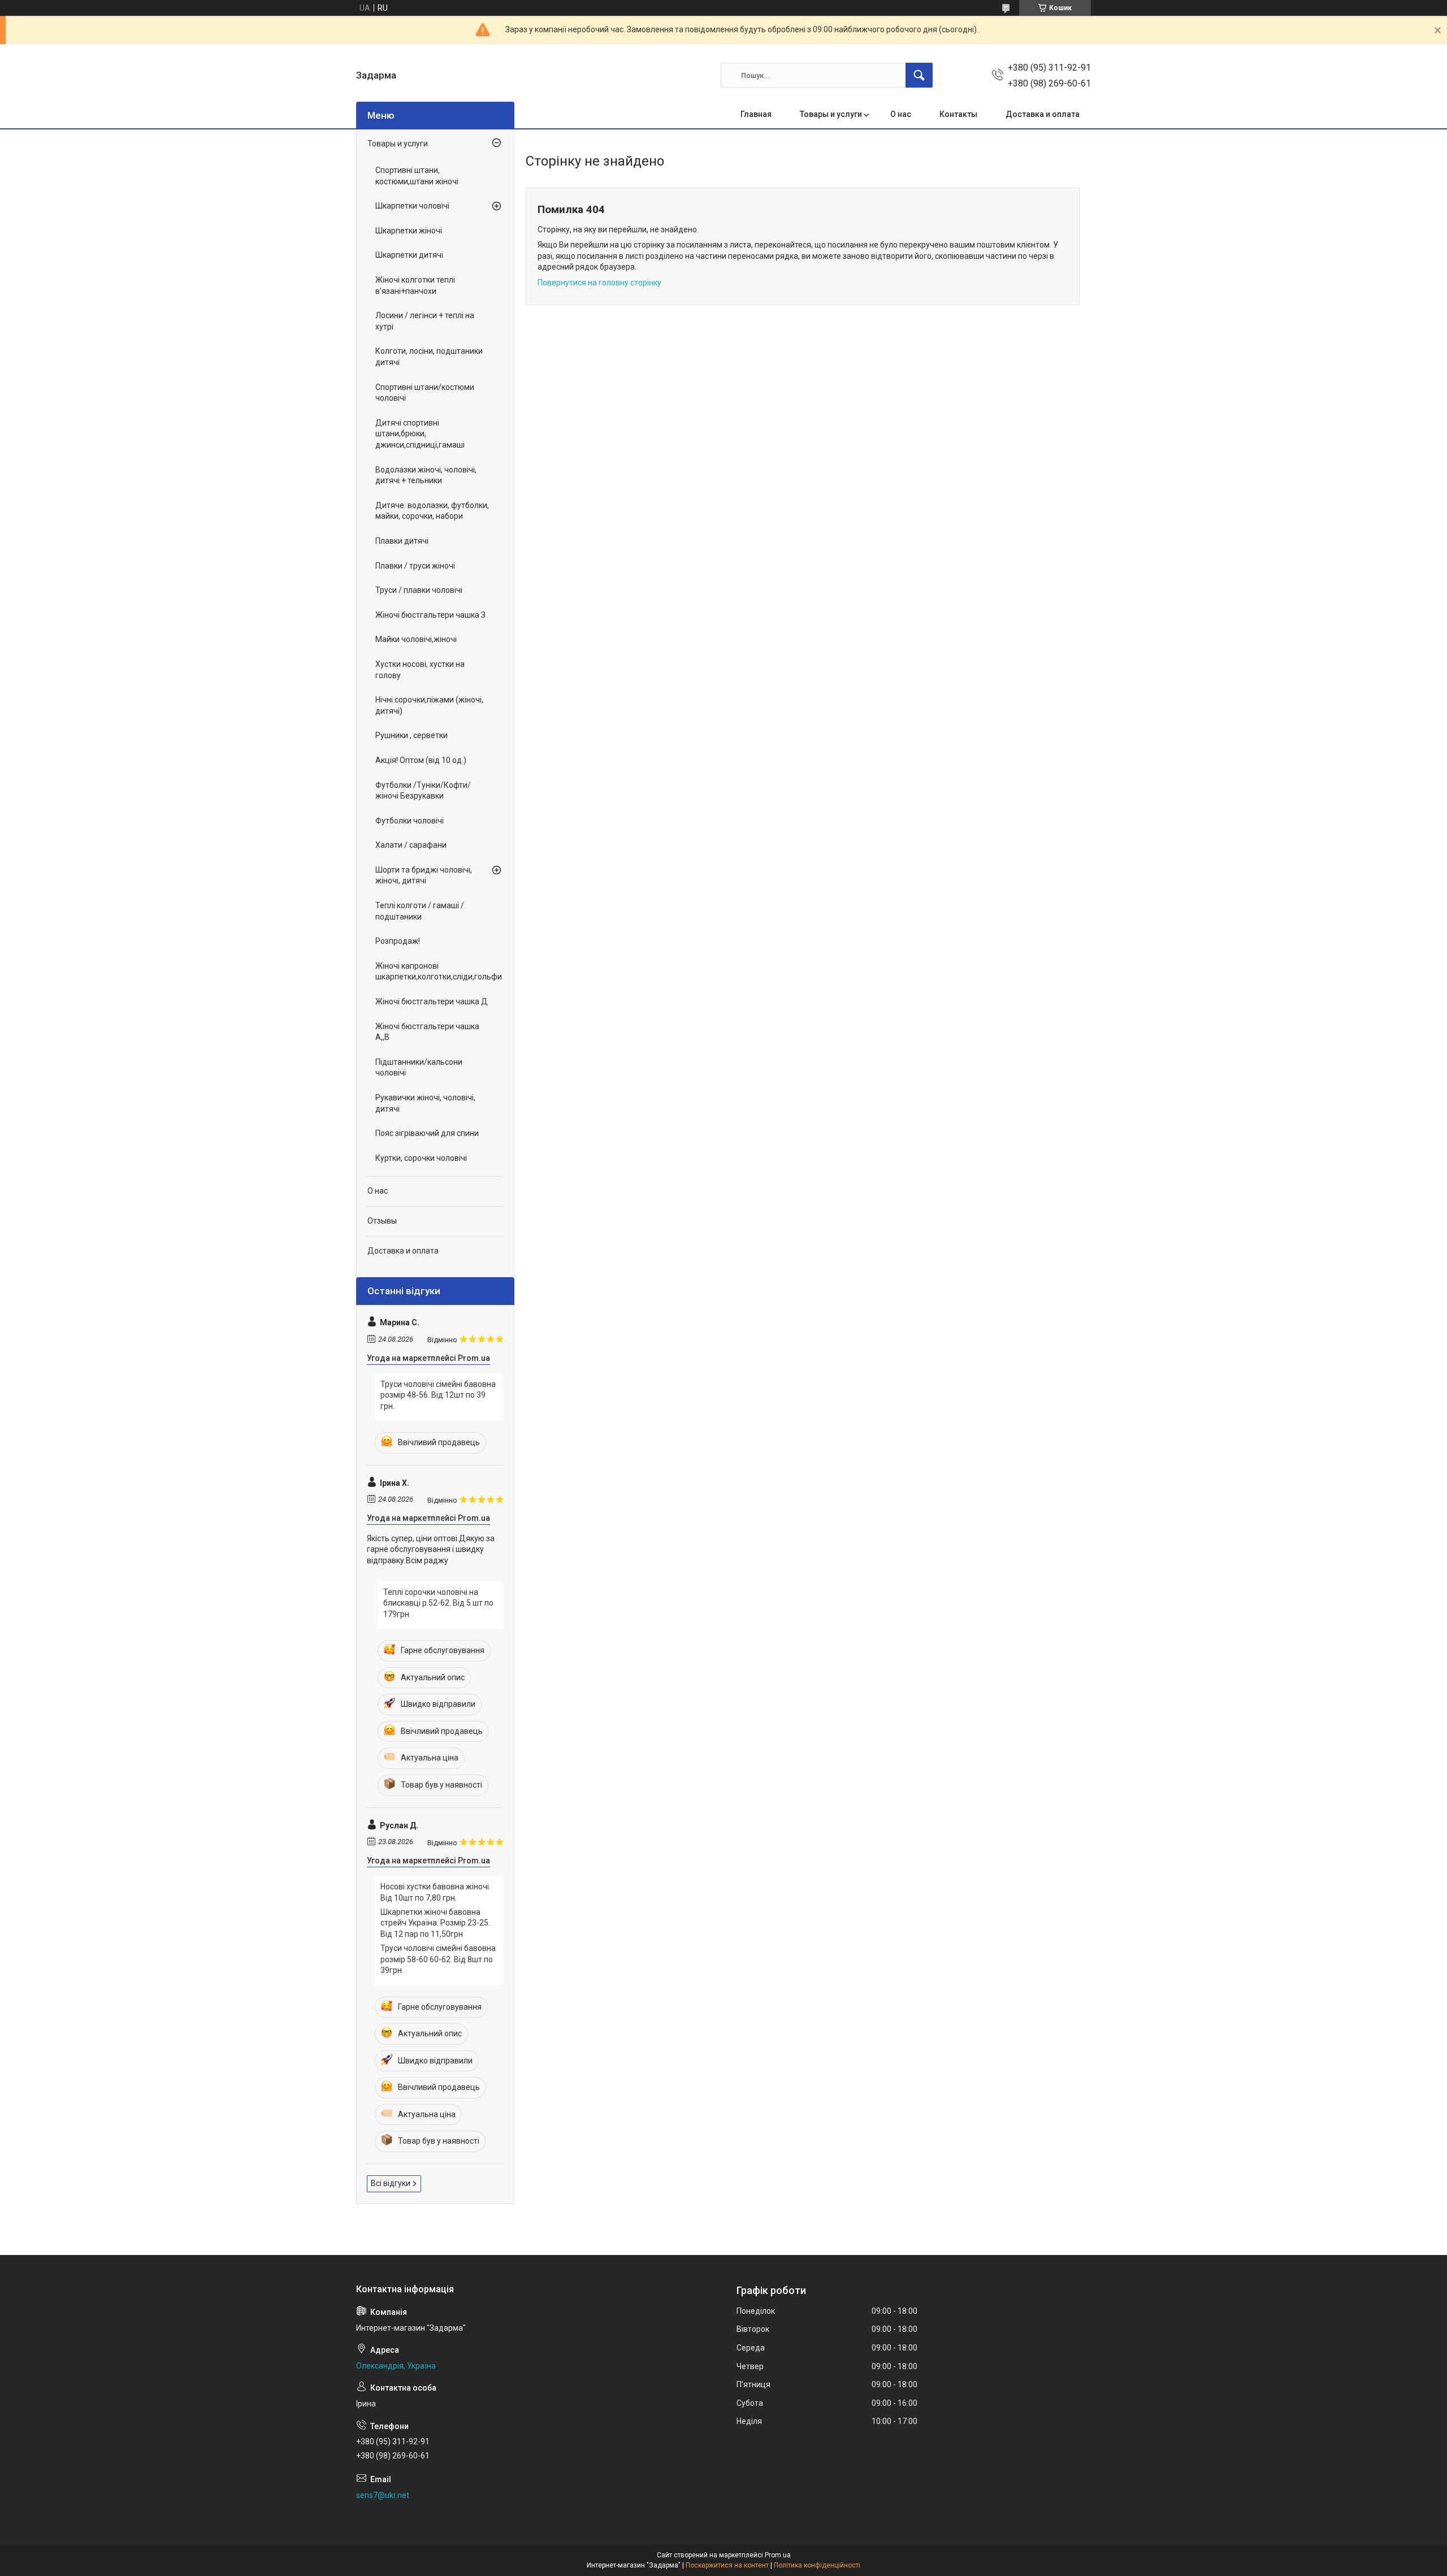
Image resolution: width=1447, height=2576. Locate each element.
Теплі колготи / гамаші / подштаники (420, 911)
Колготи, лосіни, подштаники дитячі (429, 357)
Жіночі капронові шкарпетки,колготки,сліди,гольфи (432, 972)
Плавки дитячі (402, 541)
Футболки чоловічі (410, 821)
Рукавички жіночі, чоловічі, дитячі (425, 1103)
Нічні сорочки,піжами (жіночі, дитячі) (429, 705)
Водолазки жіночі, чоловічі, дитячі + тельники (426, 475)
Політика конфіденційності (817, 2565)
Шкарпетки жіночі (409, 231)
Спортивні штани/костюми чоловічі (425, 393)
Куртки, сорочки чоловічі (421, 1158)
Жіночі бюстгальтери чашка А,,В (427, 1032)
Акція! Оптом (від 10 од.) (421, 760)
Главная (756, 114)
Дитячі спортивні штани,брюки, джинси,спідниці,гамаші (420, 434)
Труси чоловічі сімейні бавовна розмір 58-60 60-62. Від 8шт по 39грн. (438, 1959)
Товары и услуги (831, 114)
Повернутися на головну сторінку (599, 283)
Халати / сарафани (411, 845)
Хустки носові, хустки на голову (420, 670)
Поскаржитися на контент (727, 2565)
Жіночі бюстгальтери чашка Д (432, 1001)
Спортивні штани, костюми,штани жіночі (417, 176)
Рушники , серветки (411, 735)
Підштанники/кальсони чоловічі (419, 1068)
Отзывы (382, 1221)
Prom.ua (778, 2555)
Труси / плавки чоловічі (419, 590)
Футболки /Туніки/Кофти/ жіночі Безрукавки (423, 791)
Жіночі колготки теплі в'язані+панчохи (415, 285)
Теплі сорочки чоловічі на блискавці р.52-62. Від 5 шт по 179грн (438, 1603)
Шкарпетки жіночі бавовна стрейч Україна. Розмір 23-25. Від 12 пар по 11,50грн (435, 1923)
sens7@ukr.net (383, 2495)
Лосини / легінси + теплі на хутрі (425, 321)
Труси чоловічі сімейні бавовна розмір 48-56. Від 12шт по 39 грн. (438, 1395)
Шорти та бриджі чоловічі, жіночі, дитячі (424, 875)
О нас (901, 114)
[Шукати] (919, 75)
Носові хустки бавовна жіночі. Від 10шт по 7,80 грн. (436, 1892)
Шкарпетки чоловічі (412, 206)
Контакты (958, 114)
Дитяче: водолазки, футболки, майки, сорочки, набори (432, 511)
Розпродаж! (398, 941)
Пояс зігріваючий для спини (427, 1133)
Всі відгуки (391, 2183)
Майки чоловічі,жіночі (416, 639)
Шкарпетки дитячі (409, 255)
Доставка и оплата (1043, 114)
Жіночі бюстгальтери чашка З (430, 615)
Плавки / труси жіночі (415, 566)
